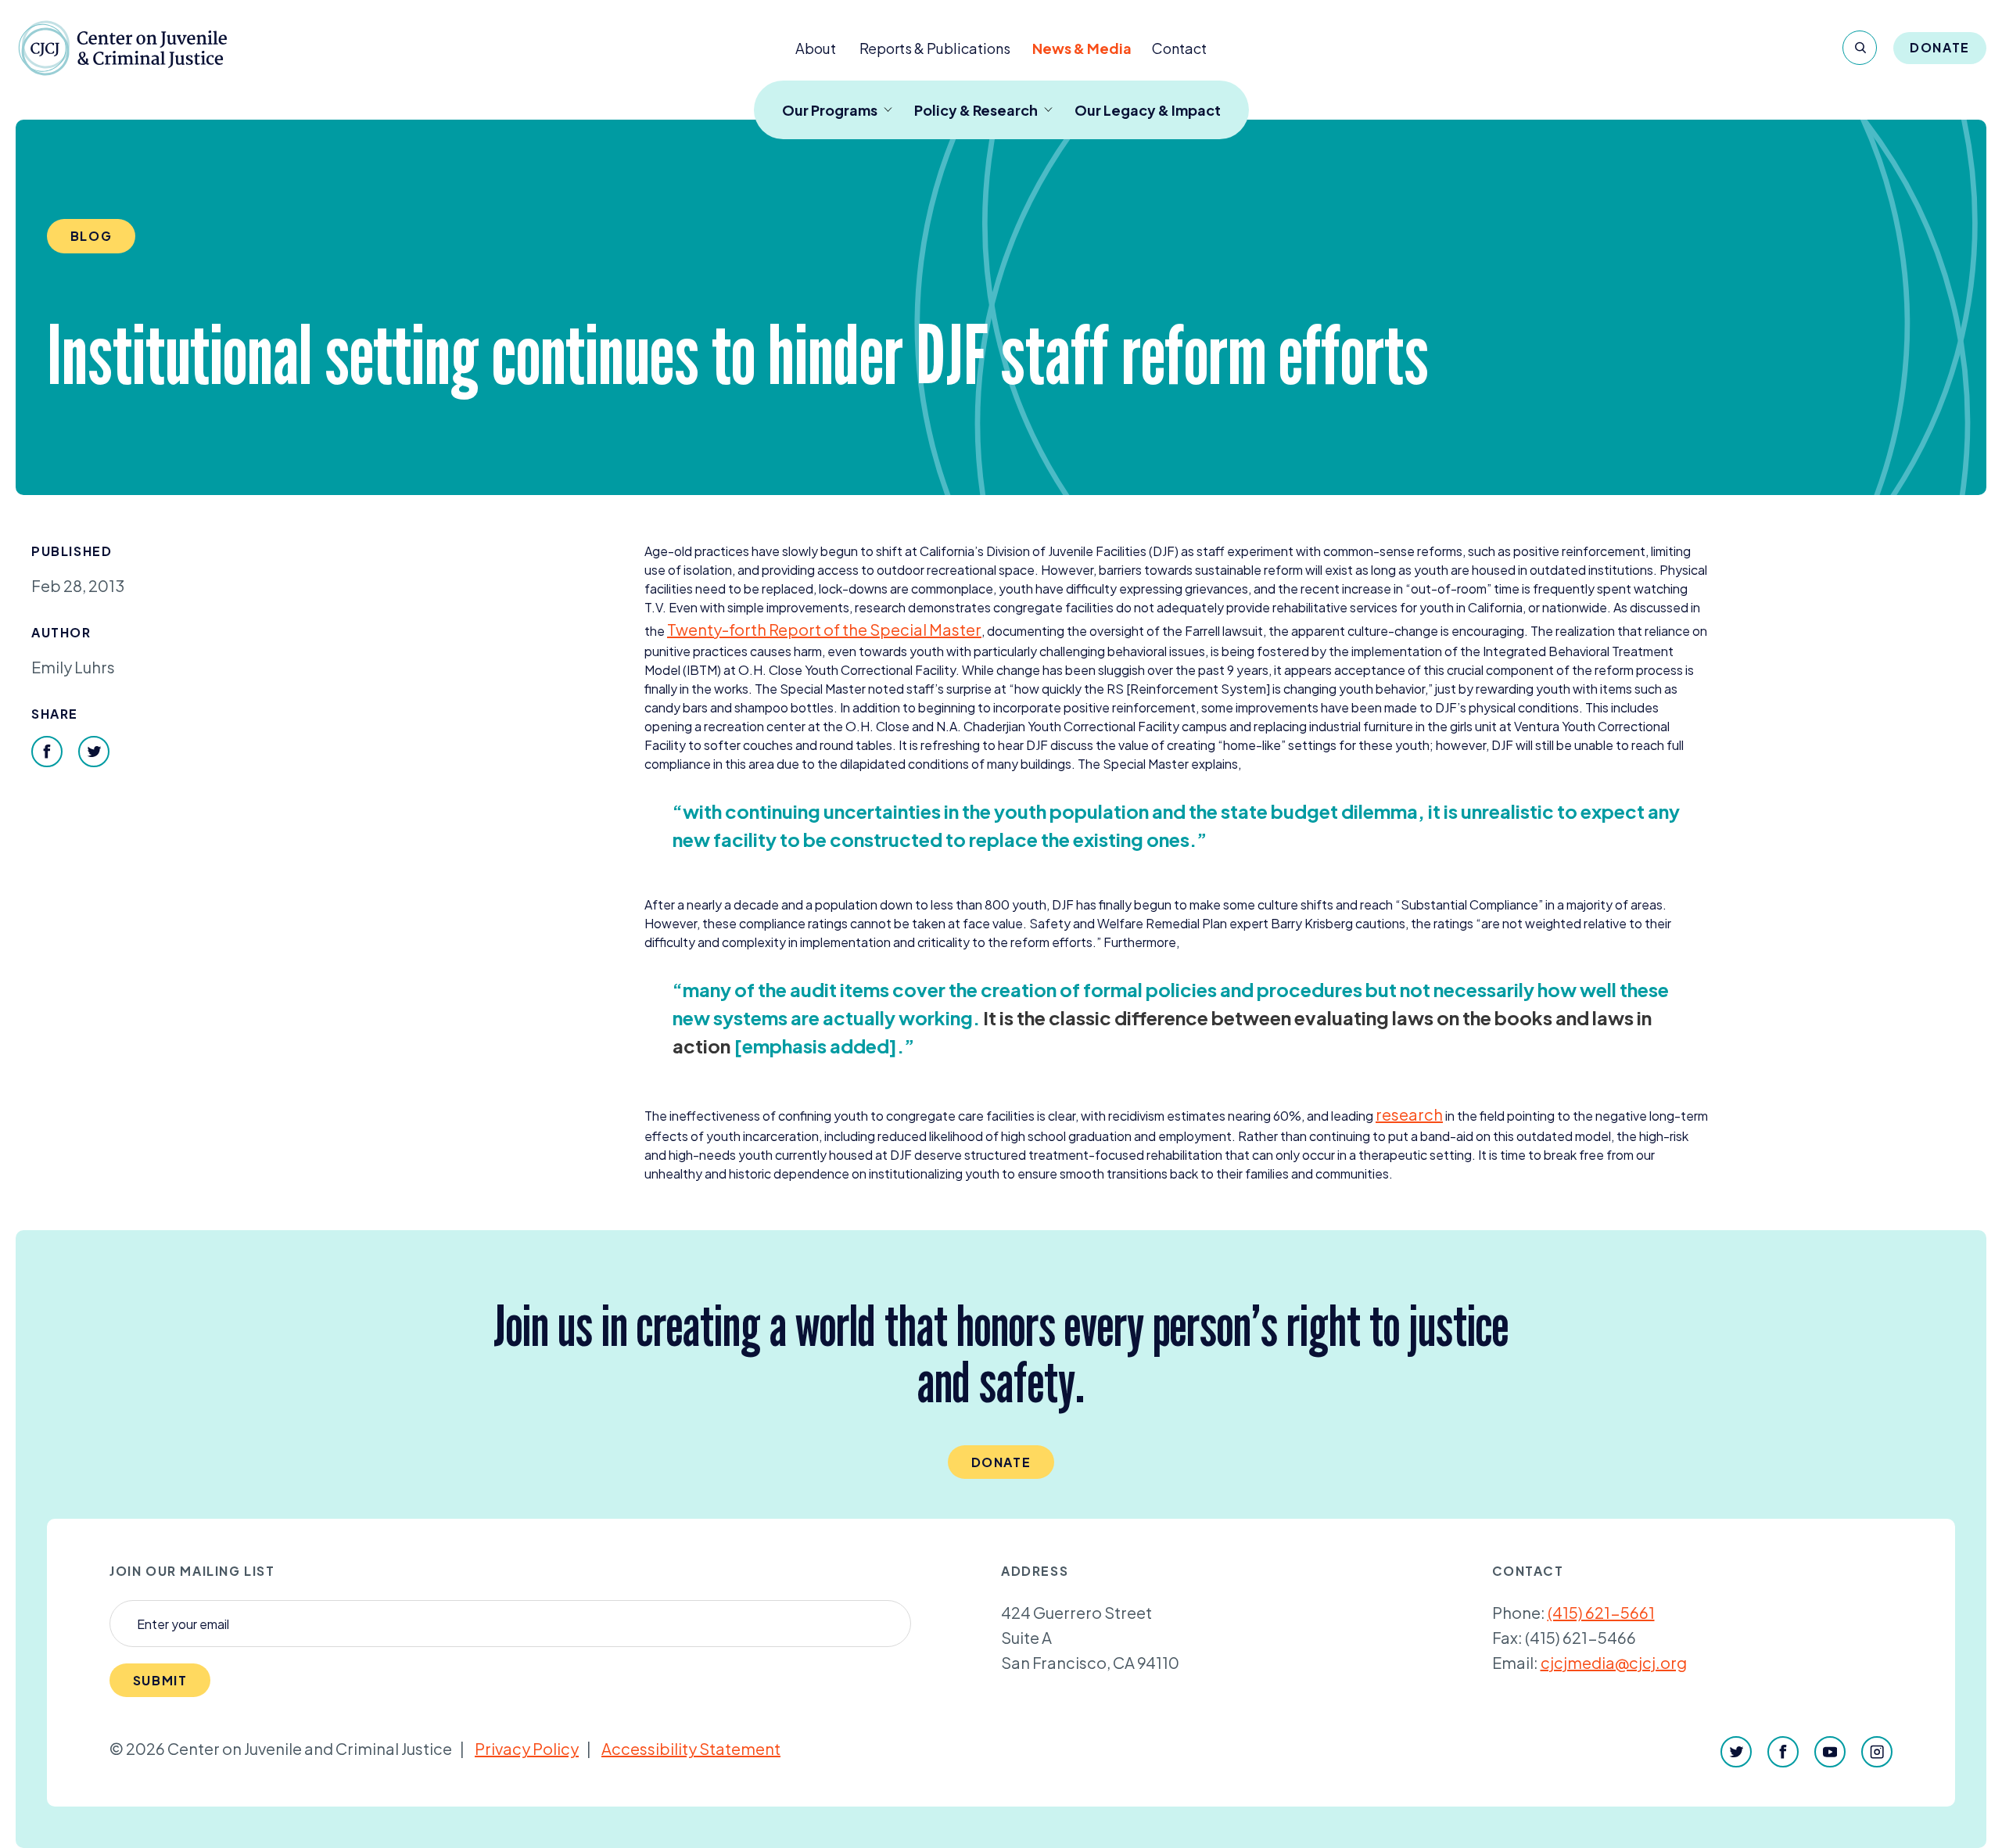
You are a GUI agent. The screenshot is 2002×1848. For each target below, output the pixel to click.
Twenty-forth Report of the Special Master (824, 629)
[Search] (1860, 48)
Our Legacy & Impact (1148, 110)
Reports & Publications (935, 48)
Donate (1940, 47)
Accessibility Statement (691, 1748)
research (1409, 1114)
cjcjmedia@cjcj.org (1614, 1662)
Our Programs (830, 110)
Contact (1179, 48)
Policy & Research (976, 110)
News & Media (1082, 48)
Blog (91, 236)
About (816, 48)
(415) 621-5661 (1601, 1612)
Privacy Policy (527, 1748)
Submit (160, 1680)
